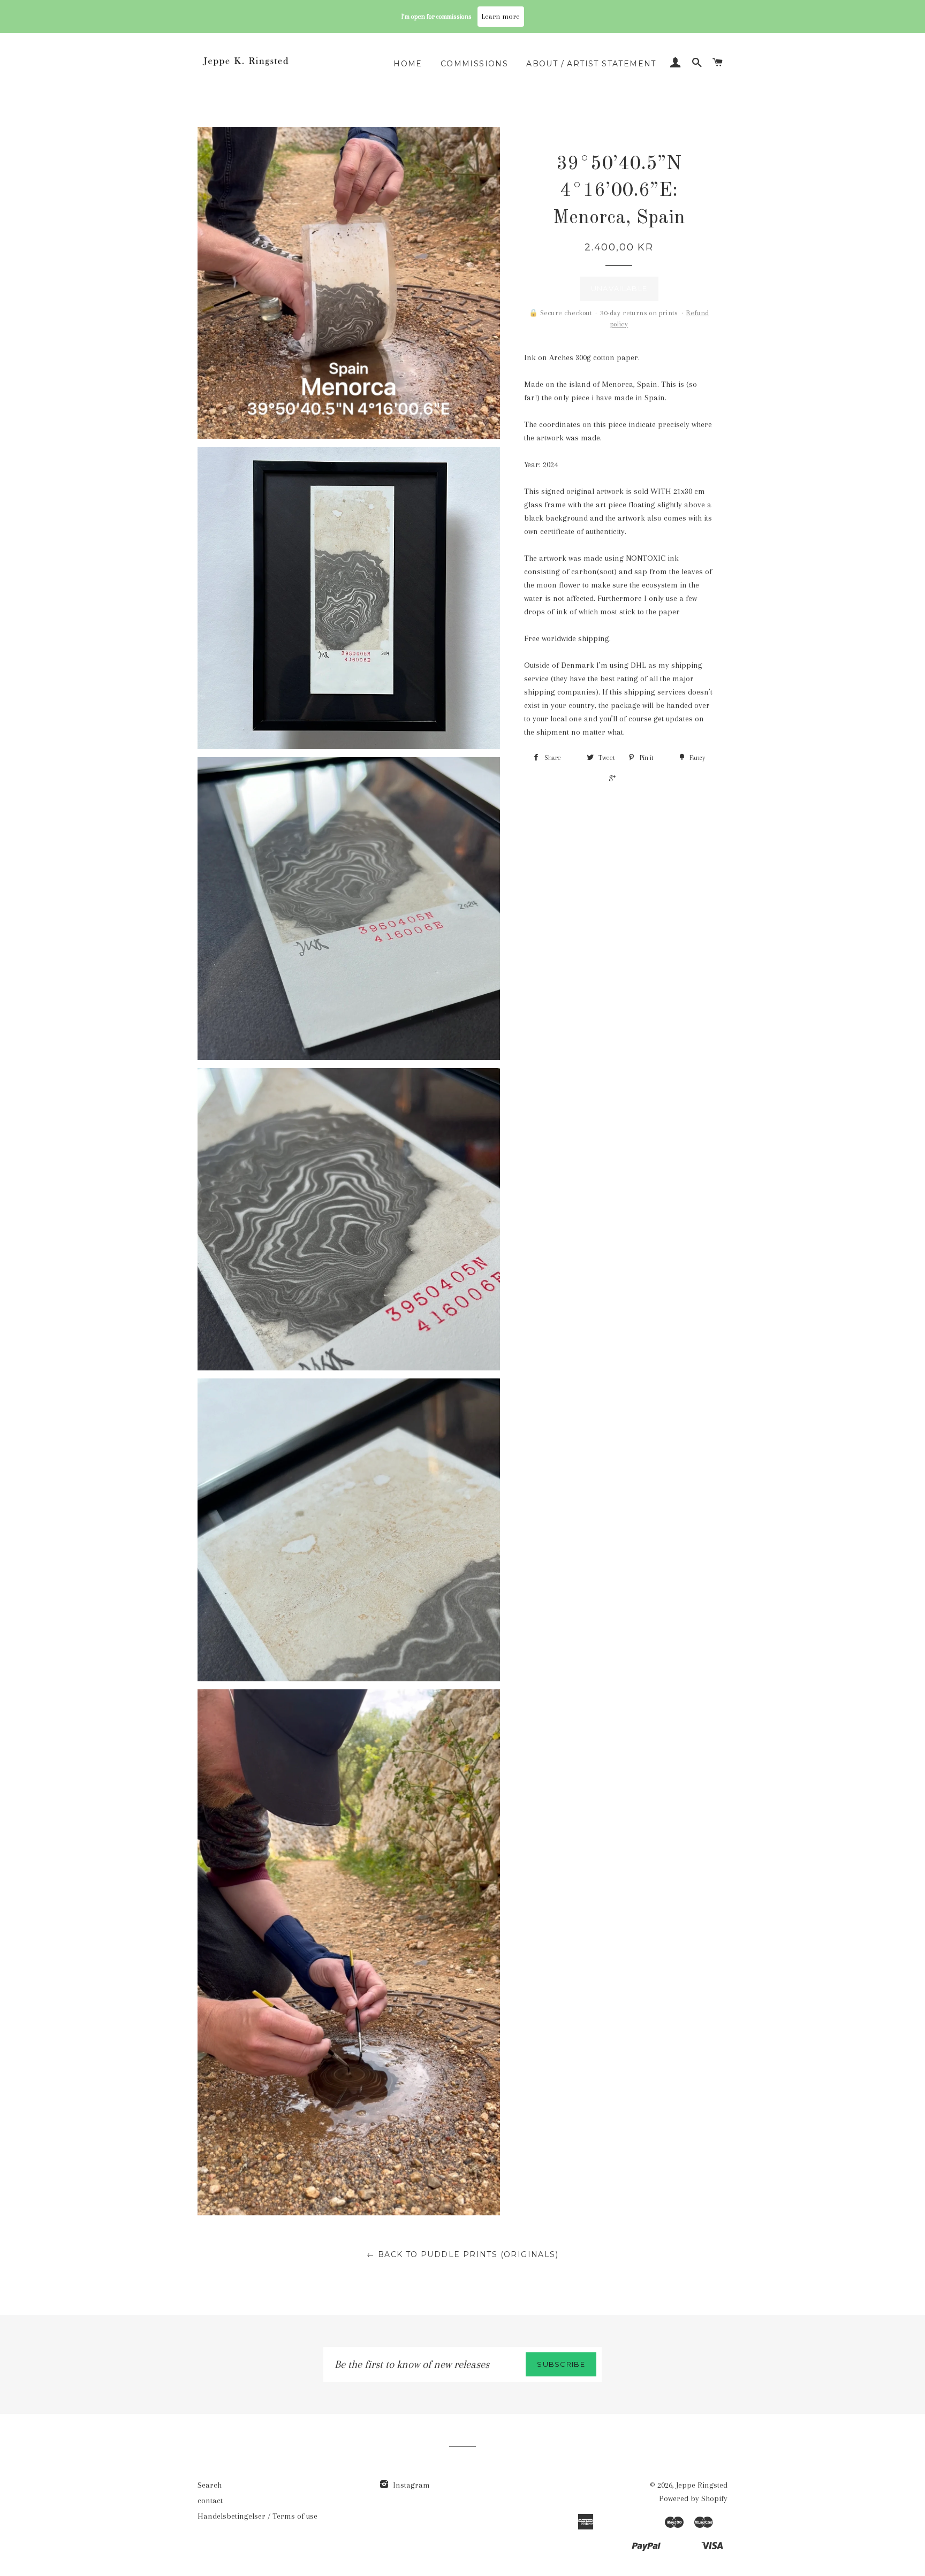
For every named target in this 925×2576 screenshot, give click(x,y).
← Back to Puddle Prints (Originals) (462, 2254)
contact (210, 2501)
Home (408, 64)
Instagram (410, 2485)
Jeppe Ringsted (702, 2485)
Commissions (474, 64)
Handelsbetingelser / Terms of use (257, 2516)
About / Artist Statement (591, 64)
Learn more (501, 16)
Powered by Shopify (693, 2498)
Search (210, 2485)
